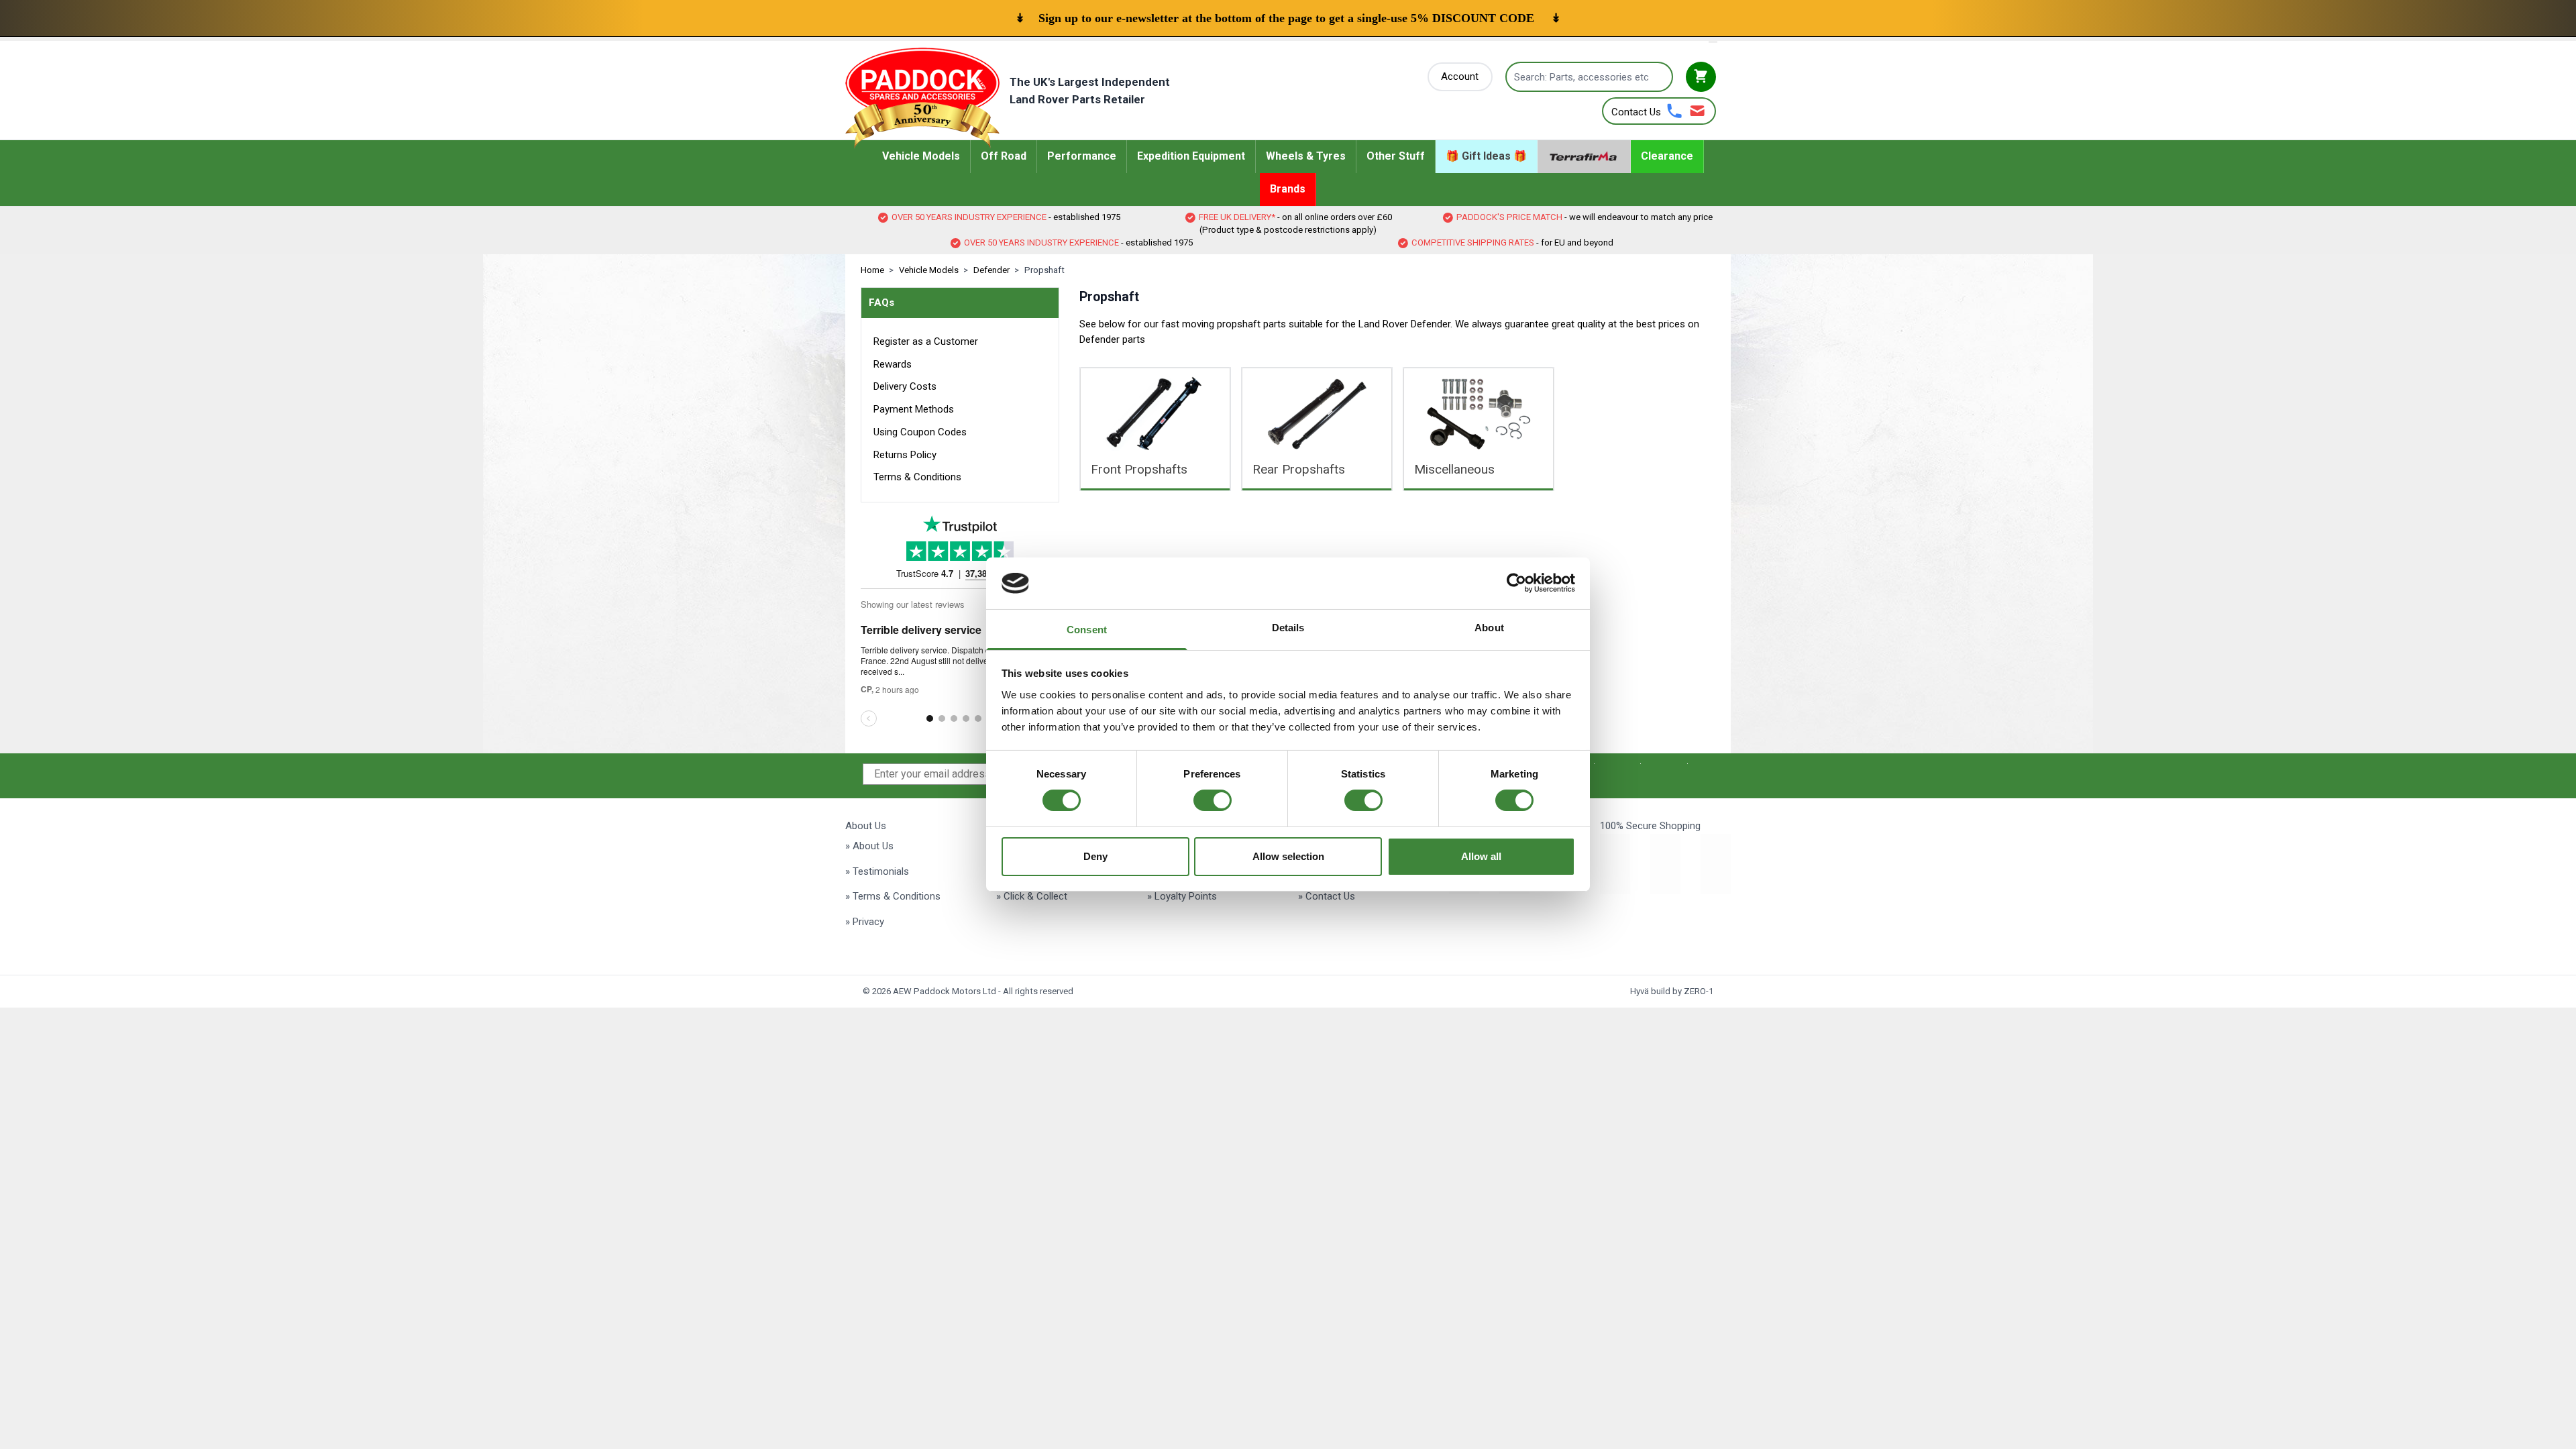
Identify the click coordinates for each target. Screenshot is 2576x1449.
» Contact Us (1327, 896)
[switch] (1213, 800)
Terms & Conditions (917, 477)
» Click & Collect (1032, 896)
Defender (991, 270)
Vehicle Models (929, 270)
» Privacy (865, 922)
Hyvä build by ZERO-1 (1672, 991)
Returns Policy (905, 455)
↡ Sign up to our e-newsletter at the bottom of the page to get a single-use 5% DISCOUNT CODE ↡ (1288, 18)
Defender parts (1112, 339)
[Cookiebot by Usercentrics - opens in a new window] (1516, 583)
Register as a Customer (926, 341)
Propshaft (1044, 270)
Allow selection (1288, 856)
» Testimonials (877, 871)
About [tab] (1489, 628)
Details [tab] (1288, 628)
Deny (1095, 856)
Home (872, 270)
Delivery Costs (905, 386)
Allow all (1481, 856)
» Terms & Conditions (893, 896)
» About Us (869, 846)
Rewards (893, 364)
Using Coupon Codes (920, 432)
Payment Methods (914, 409)
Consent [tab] (1087, 630)
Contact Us (1636, 112)
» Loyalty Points (1182, 896)
